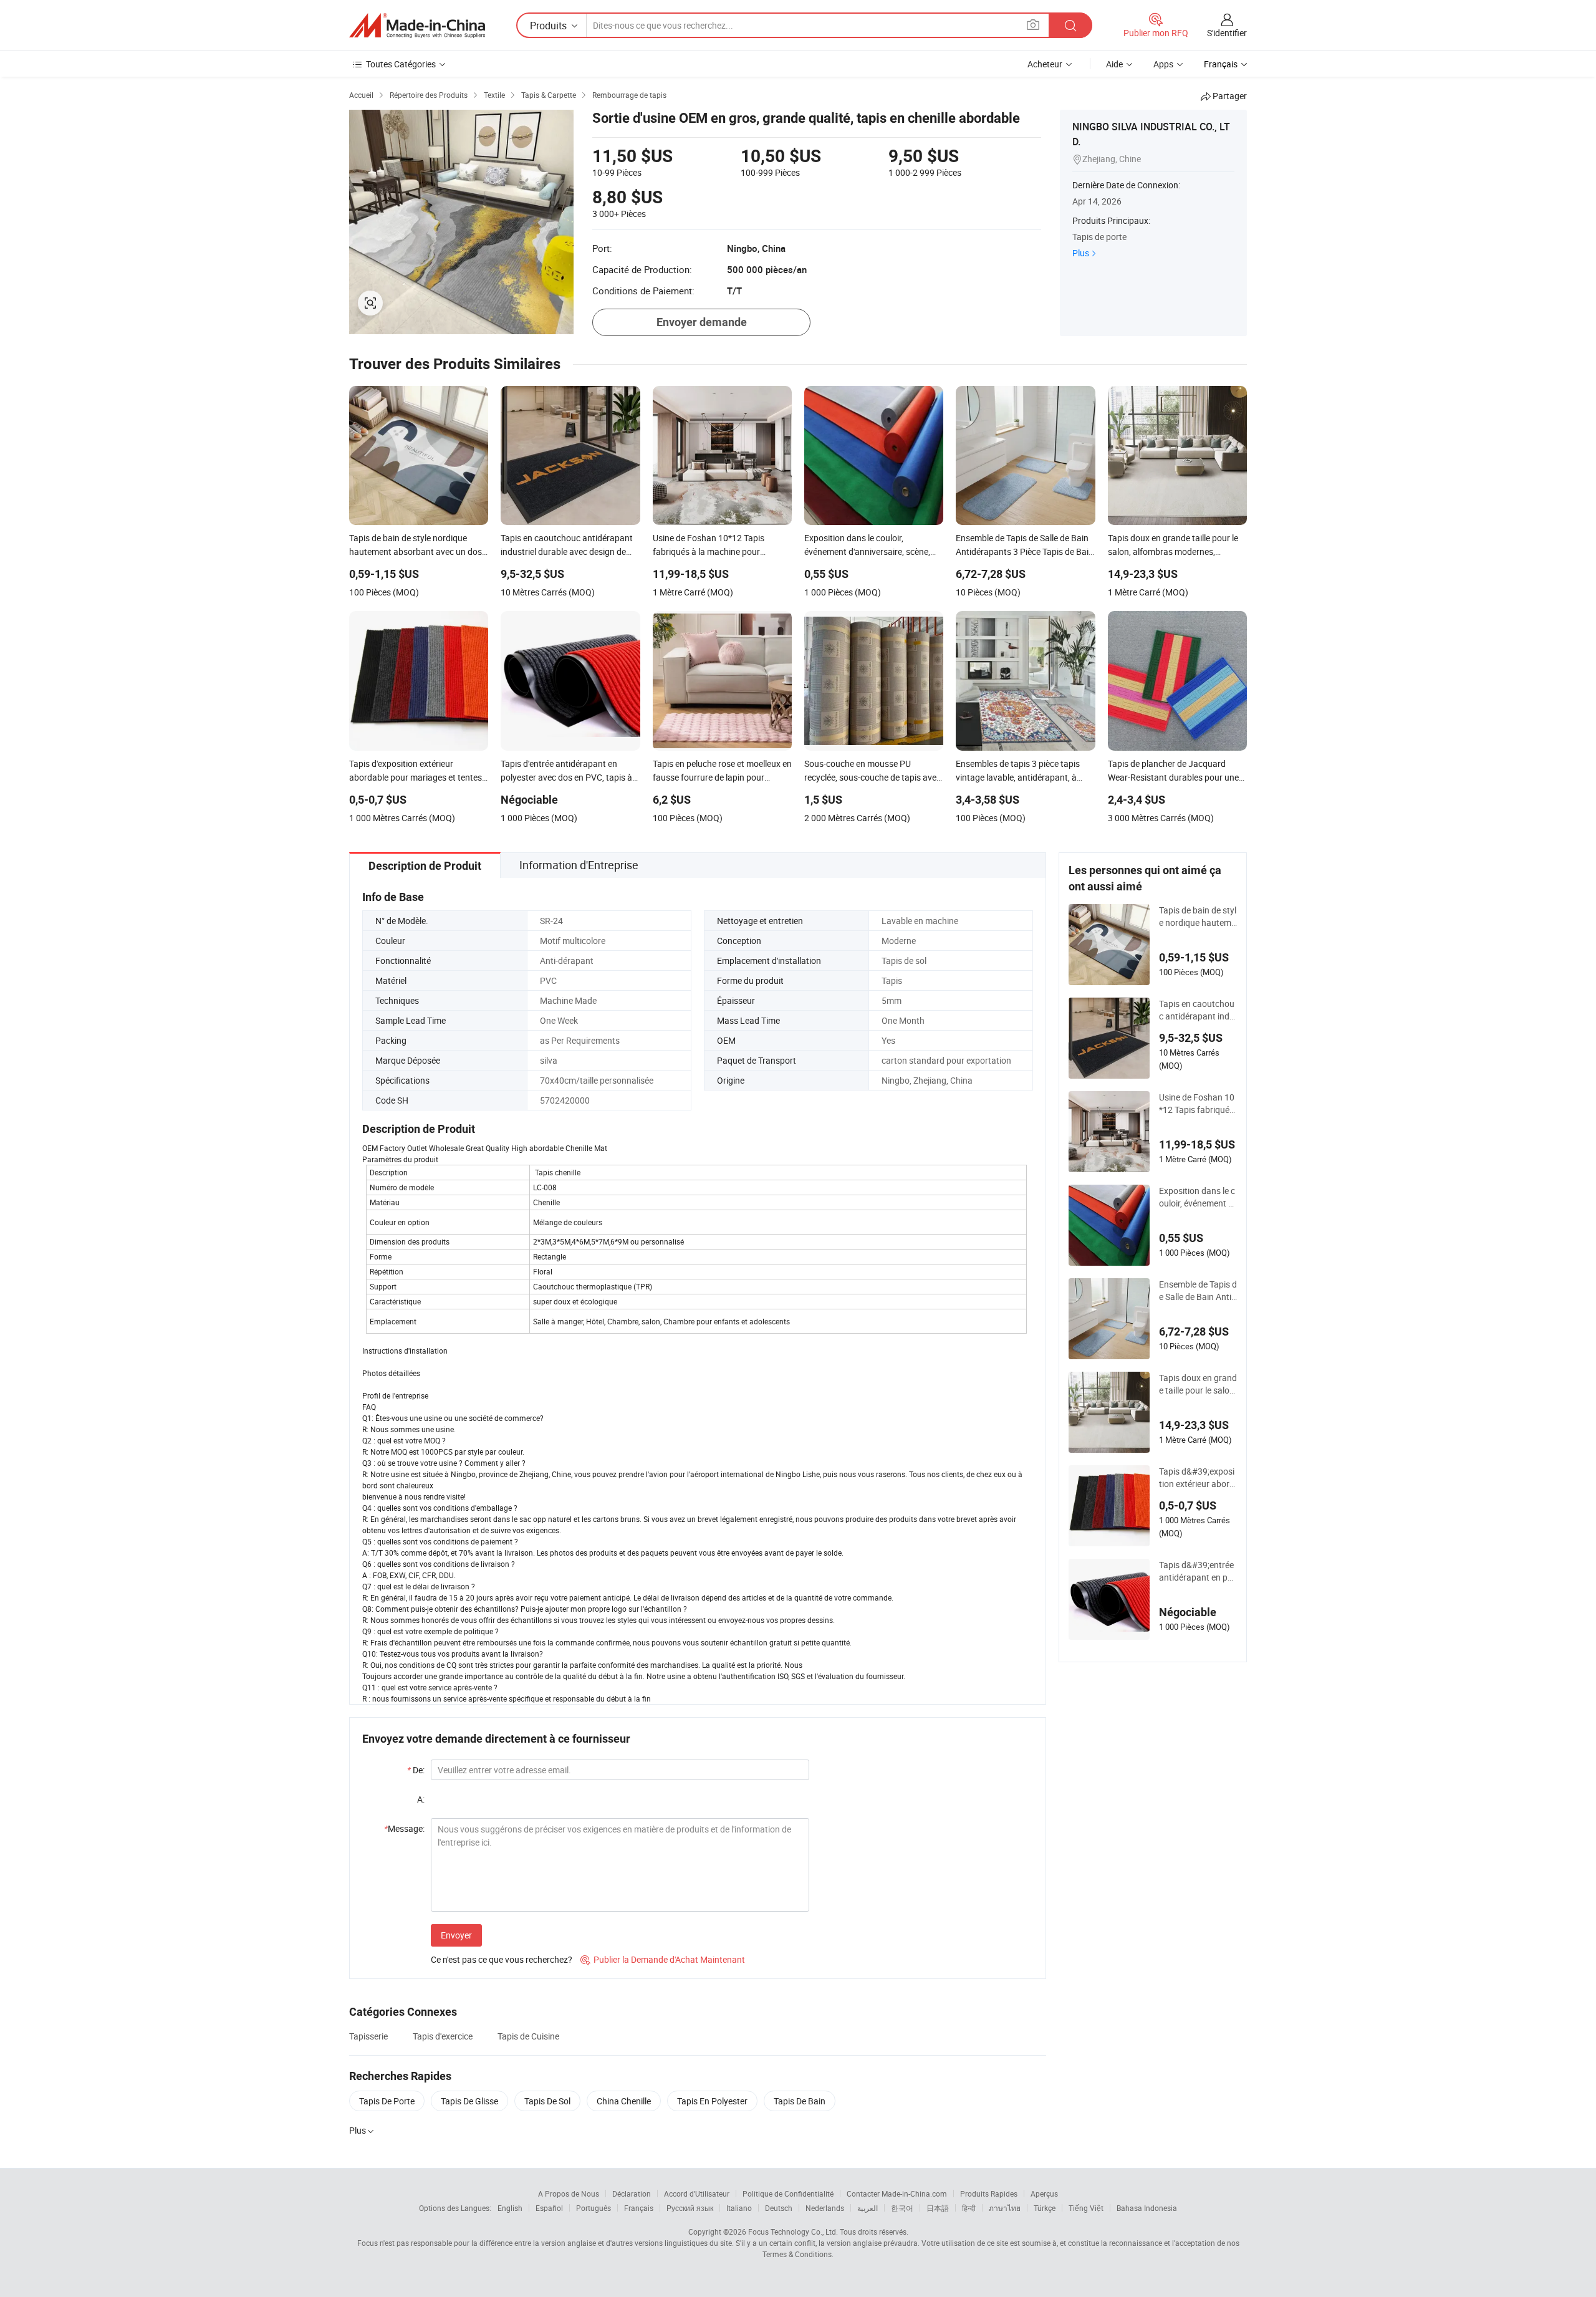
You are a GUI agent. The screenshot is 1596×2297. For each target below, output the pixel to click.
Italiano (739, 2208)
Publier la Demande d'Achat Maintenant (663, 1959)
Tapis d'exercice (443, 2036)
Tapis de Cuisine (528, 2036)
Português (594, 2208)
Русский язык (690, 2208)
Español (549, 2208)
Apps (1163, 64)
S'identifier (1227, 33)
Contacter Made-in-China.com (897, 2193)
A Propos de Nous (569, 2193)
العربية (868, 2208)
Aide (1114, 64)
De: (416, 1770)
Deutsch (779, 2208)
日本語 (938, 2208)
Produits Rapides (989, 2193)
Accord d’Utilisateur (697, 2193)
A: (421, 1799)
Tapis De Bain (800, 2101)
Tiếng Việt (1086, 2208)
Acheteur (1045, 64)
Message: (404, 1828)
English (510, 2208)
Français (639, 2208)
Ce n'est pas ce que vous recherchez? (502, 1959)
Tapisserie (368, 2036)
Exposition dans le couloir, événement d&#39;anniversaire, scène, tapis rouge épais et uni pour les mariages (1197, 1197)
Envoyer (456, 1935)
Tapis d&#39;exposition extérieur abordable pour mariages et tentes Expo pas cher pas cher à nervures (1198, 1478)
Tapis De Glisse (469, 2101)
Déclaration (632, 2193)
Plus (1081, 253)
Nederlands (825, 2208)
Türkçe (1045, 2208)
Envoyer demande (702, 322)
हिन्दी (969, 2208)
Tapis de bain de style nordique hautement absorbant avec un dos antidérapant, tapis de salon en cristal (1198, 917)
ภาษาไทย (1005, 2208)
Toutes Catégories (401, 64)
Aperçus (1044, 2193)
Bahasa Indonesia (1147, 2208)
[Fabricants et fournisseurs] (417, 26)
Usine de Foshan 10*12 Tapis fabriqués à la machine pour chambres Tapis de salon (1197, 1104)
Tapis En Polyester (712, 2101)
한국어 (902, 2208)
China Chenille (624, 2101)
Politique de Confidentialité (788, 2193)
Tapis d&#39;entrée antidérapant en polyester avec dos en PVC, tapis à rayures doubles (1198, 1571)
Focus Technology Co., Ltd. (793, 2232)
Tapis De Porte (387, 2101)
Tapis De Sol (547, 2101)
